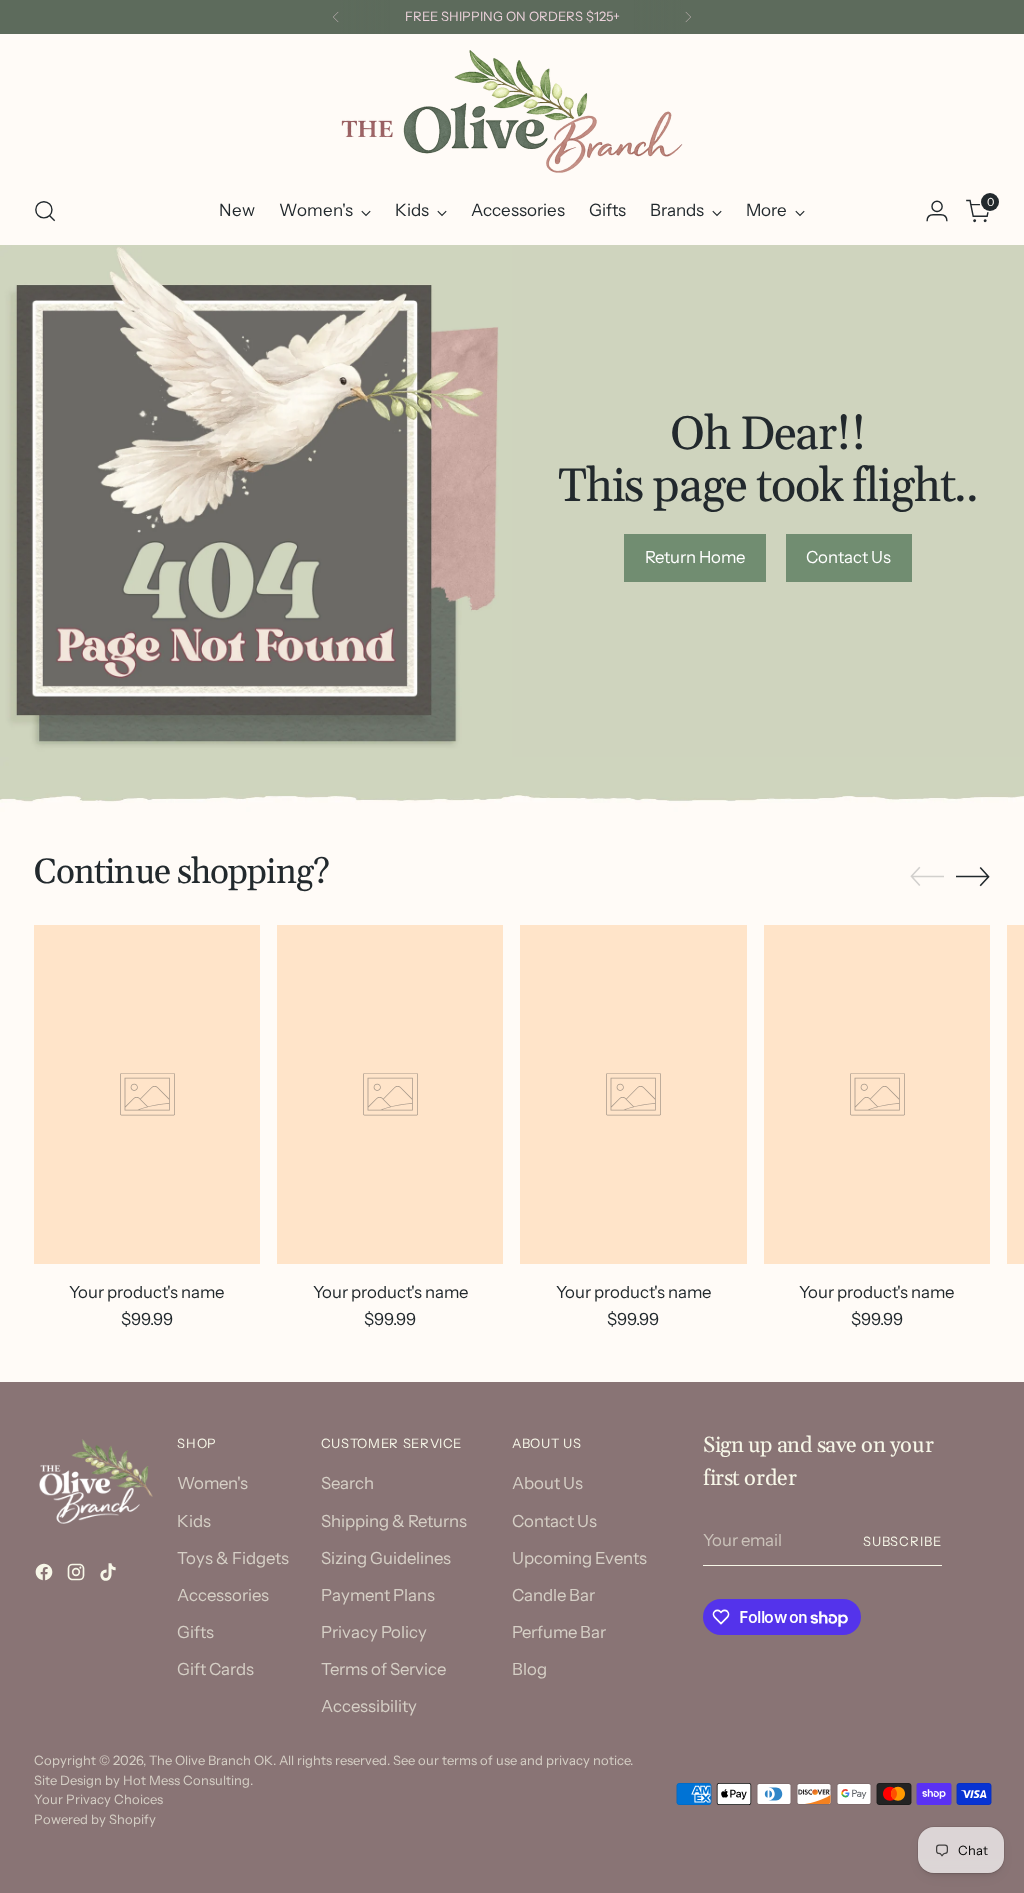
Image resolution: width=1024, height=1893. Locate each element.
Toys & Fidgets (233, 1558)
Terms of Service (383, 1669)
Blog (529, 1669)
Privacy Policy (374, 1632)
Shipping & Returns (394, 1521)
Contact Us (554, 1521)
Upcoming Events (579, 1558)
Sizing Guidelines (386, 1558)
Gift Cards (215, 1669)
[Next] (688, 17)
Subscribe (903, 1541)
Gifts (195, 1632)
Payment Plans (378, 1595)
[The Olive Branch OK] (512, 111)
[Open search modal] (45, 211)
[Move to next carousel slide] (973, 876)
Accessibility (369, 1706)
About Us (547, 1483)
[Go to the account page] (937, 211)
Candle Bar (553, 1595)
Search (347, 1483)
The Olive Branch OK (211, 1760)
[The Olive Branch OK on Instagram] (78, 1575)
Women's (212, 1483)
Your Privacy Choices (98, 1799)
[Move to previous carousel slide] (927, 877)
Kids (194, 1521)
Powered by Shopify (95, 1819)
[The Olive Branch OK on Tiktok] (110, 1575)
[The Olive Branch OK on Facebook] (46, 1575)
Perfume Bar (559, 1632)
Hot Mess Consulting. (188, 1780)
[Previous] (336, 17)
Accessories (223, 1595)
